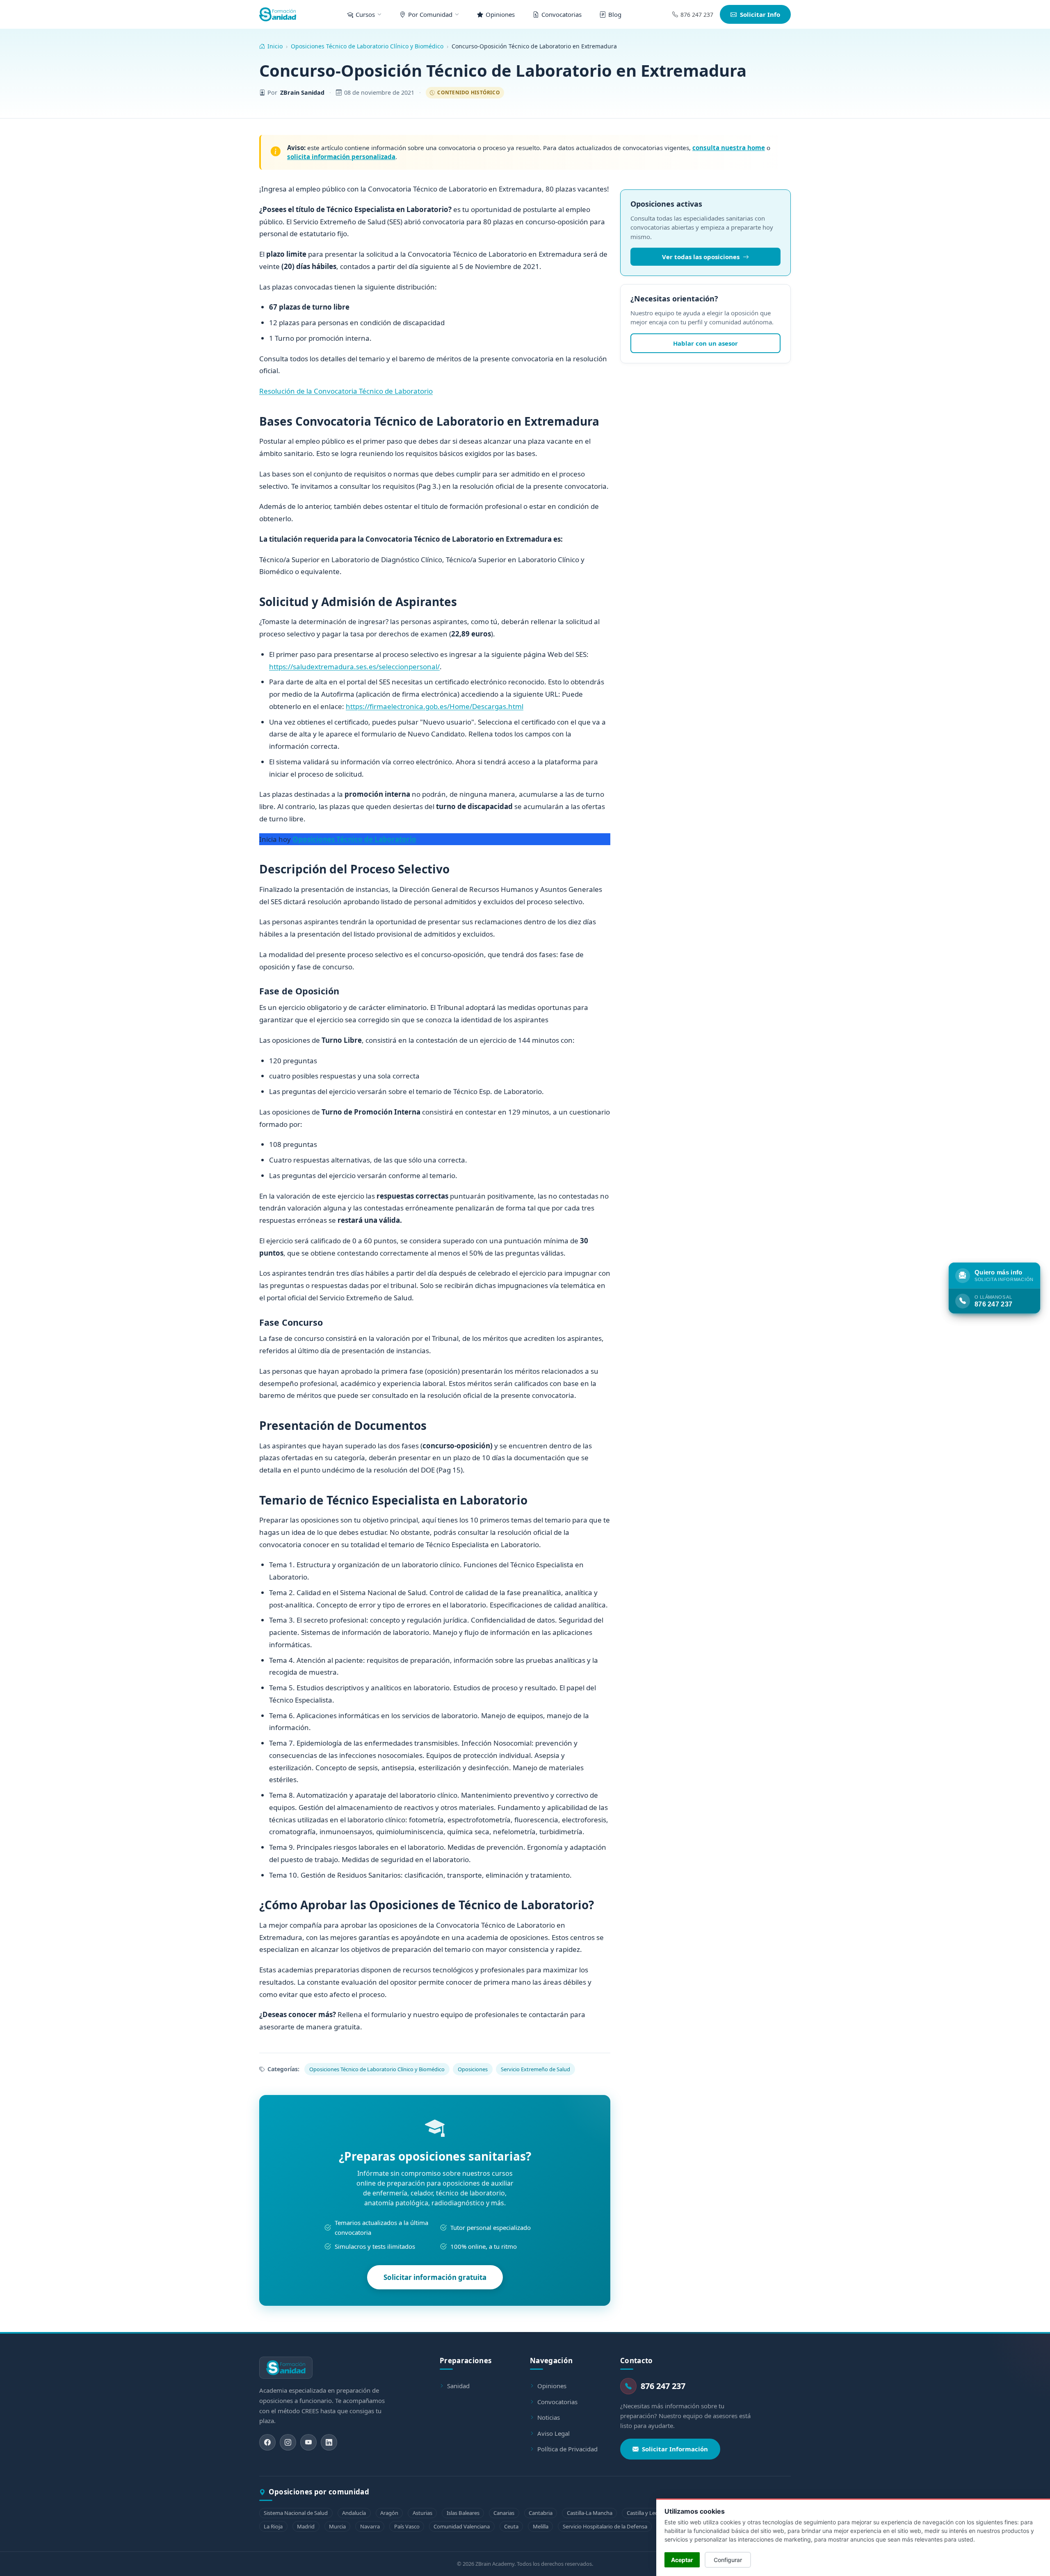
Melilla (541, 2526)
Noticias (549, 2417)
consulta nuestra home (729, 148)
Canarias (504, 2513)
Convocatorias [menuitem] (562, 14)
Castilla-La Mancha (590, 2513)
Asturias (422, 2513)
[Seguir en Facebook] (267, 2442)
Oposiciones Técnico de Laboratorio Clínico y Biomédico (367, 46)
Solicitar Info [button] (760, 14)
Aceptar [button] (682, 2560)
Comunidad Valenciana (462, 2526)
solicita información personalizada (341, 157)
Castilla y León (644, 2513)
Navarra (370, 2526)
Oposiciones (473, 2069)
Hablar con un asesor (705, 343)
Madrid (306, 2526)
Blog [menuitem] (615, 14)
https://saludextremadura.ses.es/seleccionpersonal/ (354, 667)
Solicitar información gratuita (435, 2277)
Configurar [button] (728, 2560)
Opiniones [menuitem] (500, 14)
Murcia (337, 2526)
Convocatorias (557, 2402)
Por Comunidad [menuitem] (430, 14)
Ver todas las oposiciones (701, 257)
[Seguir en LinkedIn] (329, 2442)
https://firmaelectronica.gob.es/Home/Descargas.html (435, 706)
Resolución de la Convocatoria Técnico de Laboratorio (346, 391)
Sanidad (458, 2386)
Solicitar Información (675, 2449)
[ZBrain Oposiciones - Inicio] (278, 14)
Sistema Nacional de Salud (296, 2513)
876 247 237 (697, 15)
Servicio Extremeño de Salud (535, 2069)
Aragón (389, 2513)
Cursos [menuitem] (365, 14)
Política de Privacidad (567, 2449)
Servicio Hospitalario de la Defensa (605, 2526)
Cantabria (541, 2513)
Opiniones (552, 2386)
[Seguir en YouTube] (308, 2442)
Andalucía (354, 2513)
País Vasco (407, 2526)
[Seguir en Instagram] (288, 2442)
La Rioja (273, 2526)
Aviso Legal (554, 2433)
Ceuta (511, 2526)
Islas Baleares (463, 2513)
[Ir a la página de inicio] (286, 2368)
